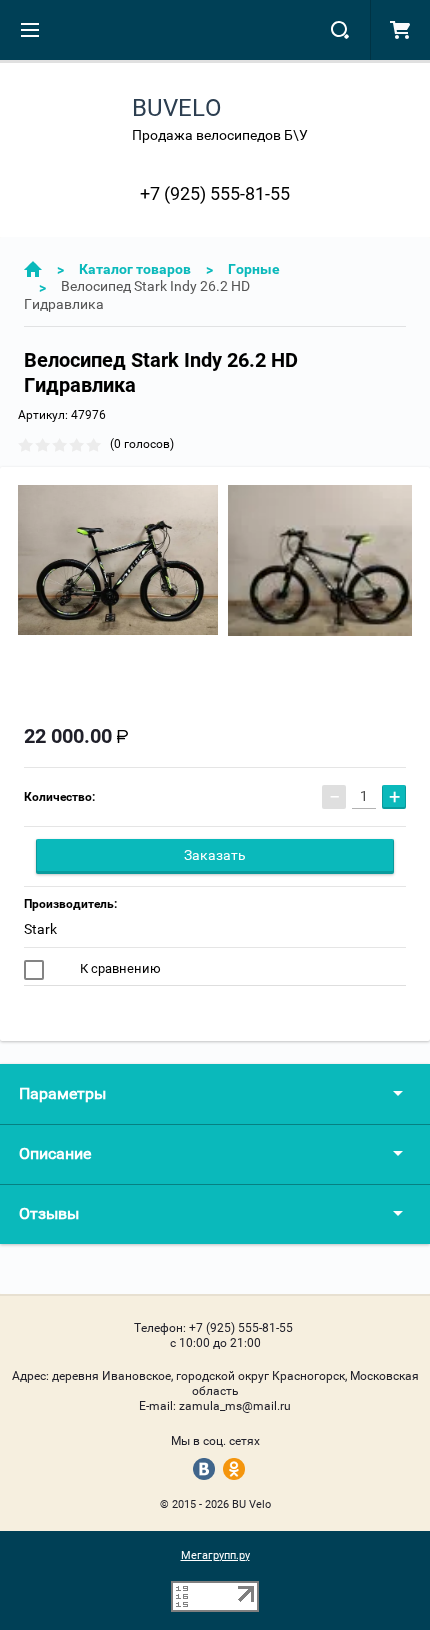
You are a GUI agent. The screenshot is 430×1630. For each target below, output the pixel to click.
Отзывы (49, 1213)
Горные (254, 269)
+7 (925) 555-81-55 (215, 193)
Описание (55, 1153)
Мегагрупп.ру (215, 1555)
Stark (40, 929)
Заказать (215, 855)
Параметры (62, 1093)
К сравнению (119, 968)
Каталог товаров (135, 269)
